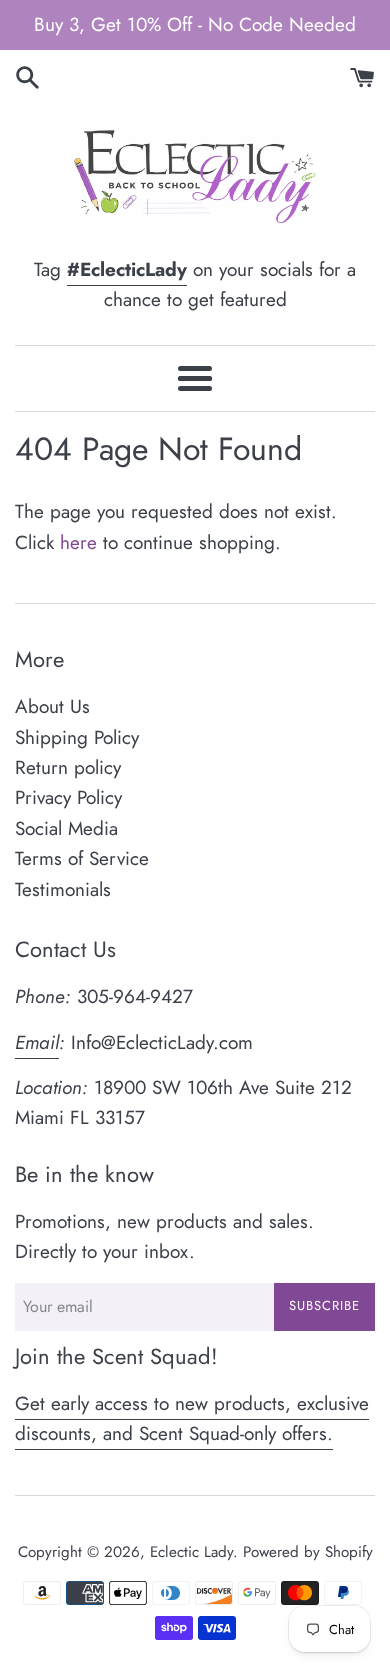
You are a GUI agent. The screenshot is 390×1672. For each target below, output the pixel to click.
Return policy (68, 767)
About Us (52, 706)
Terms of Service (82, 858)
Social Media (66, 828)
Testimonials (63, 889)
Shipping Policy (77, 737)
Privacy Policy (68, 797)
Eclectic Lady (191, 1552)
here (78, 542)
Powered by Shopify (308, 1552)
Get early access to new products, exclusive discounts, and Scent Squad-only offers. (192, 1418)
